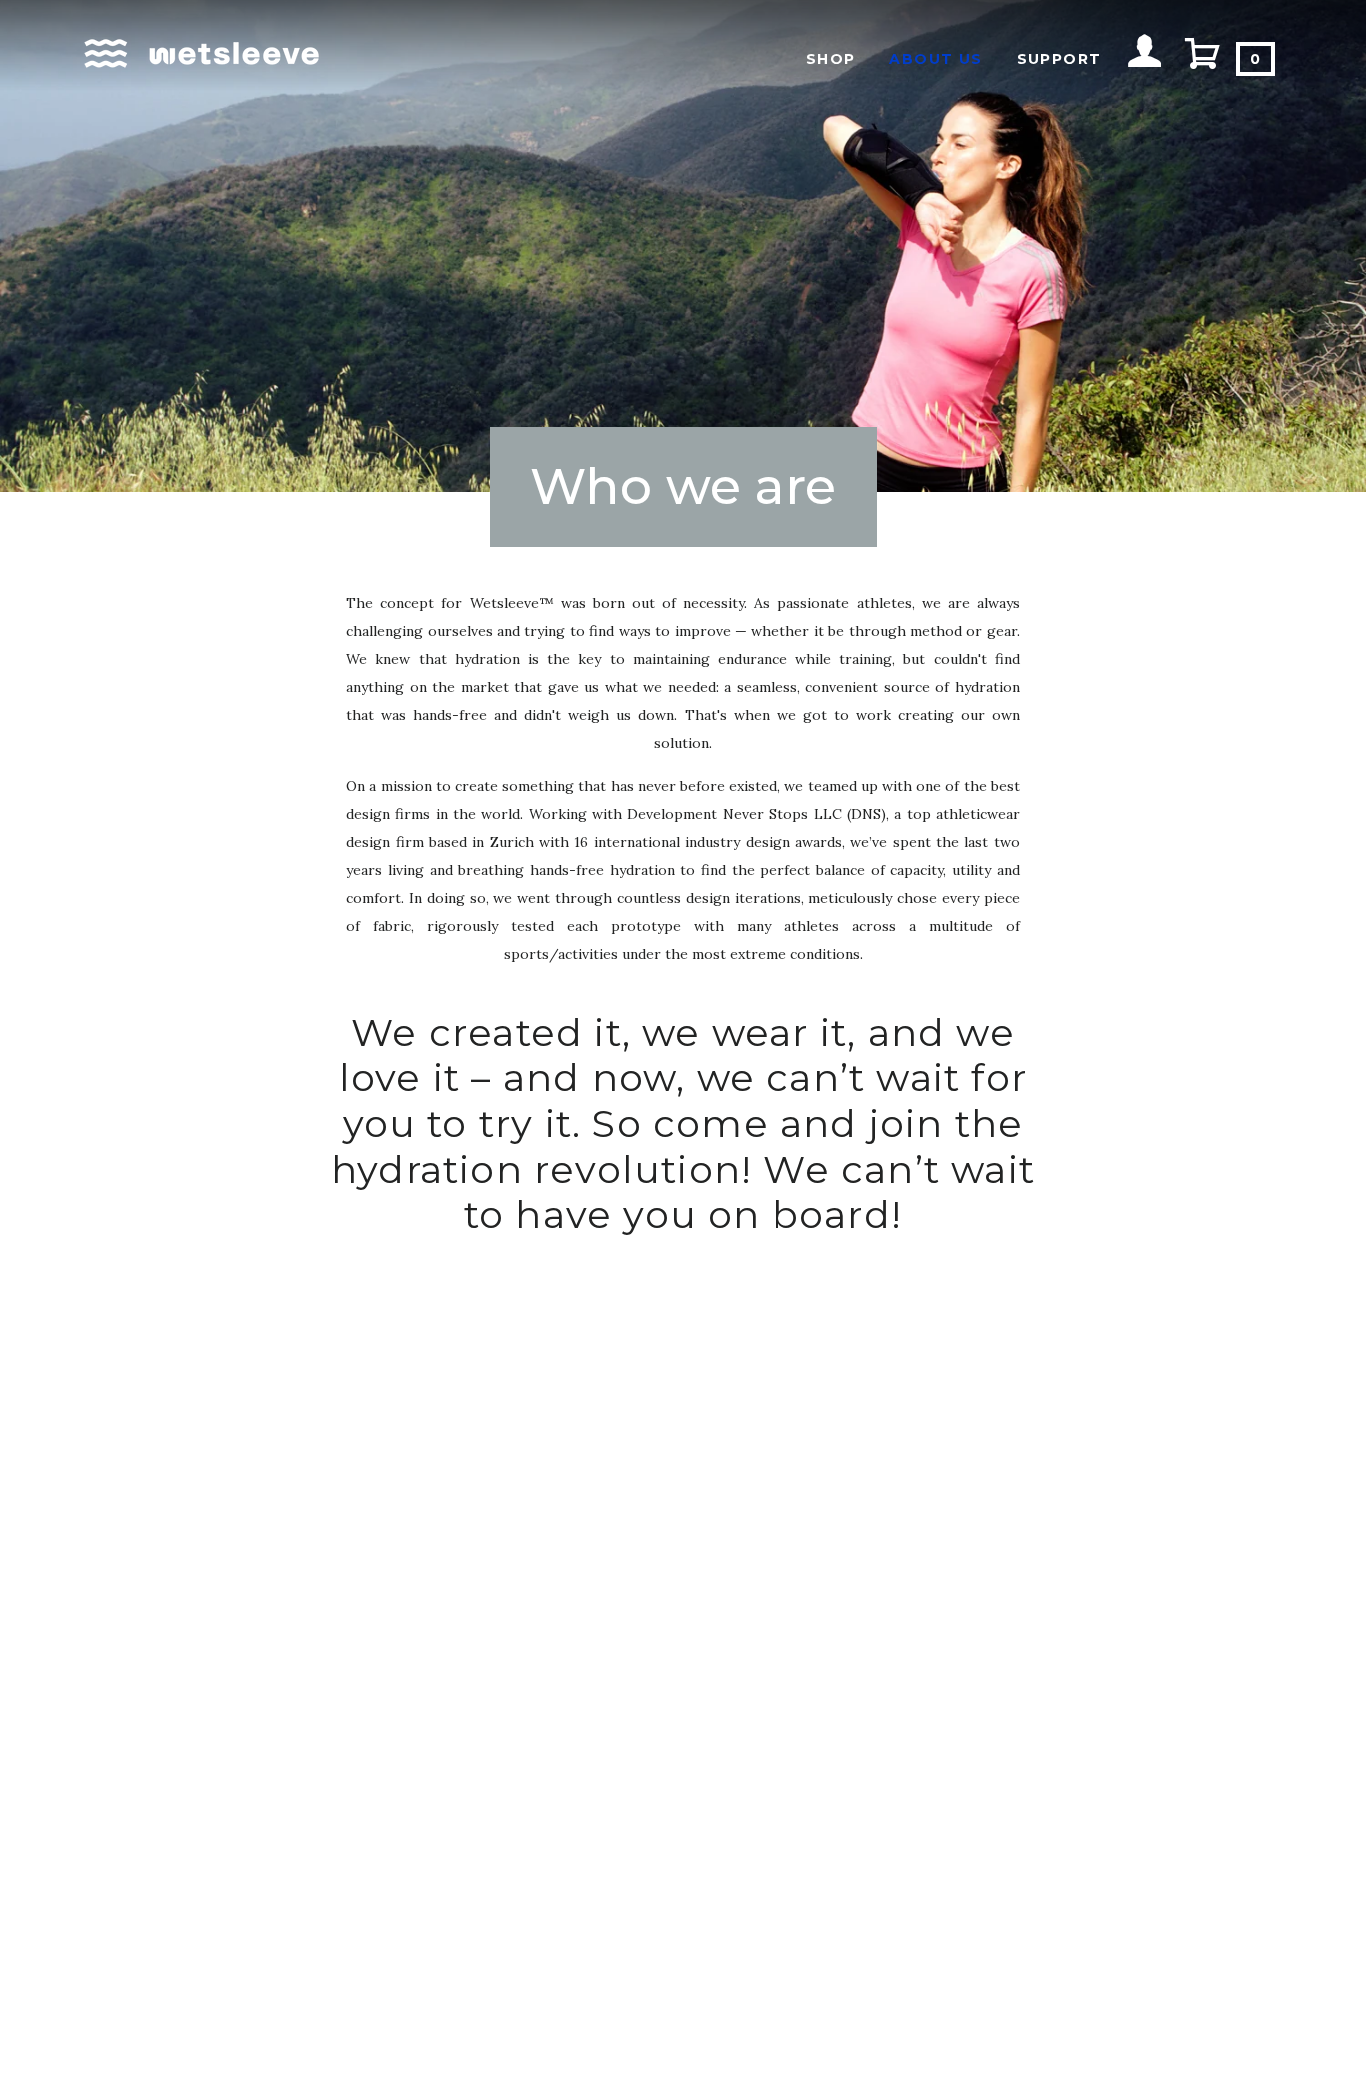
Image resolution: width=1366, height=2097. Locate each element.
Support (1059, 59)
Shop (831, 59)
